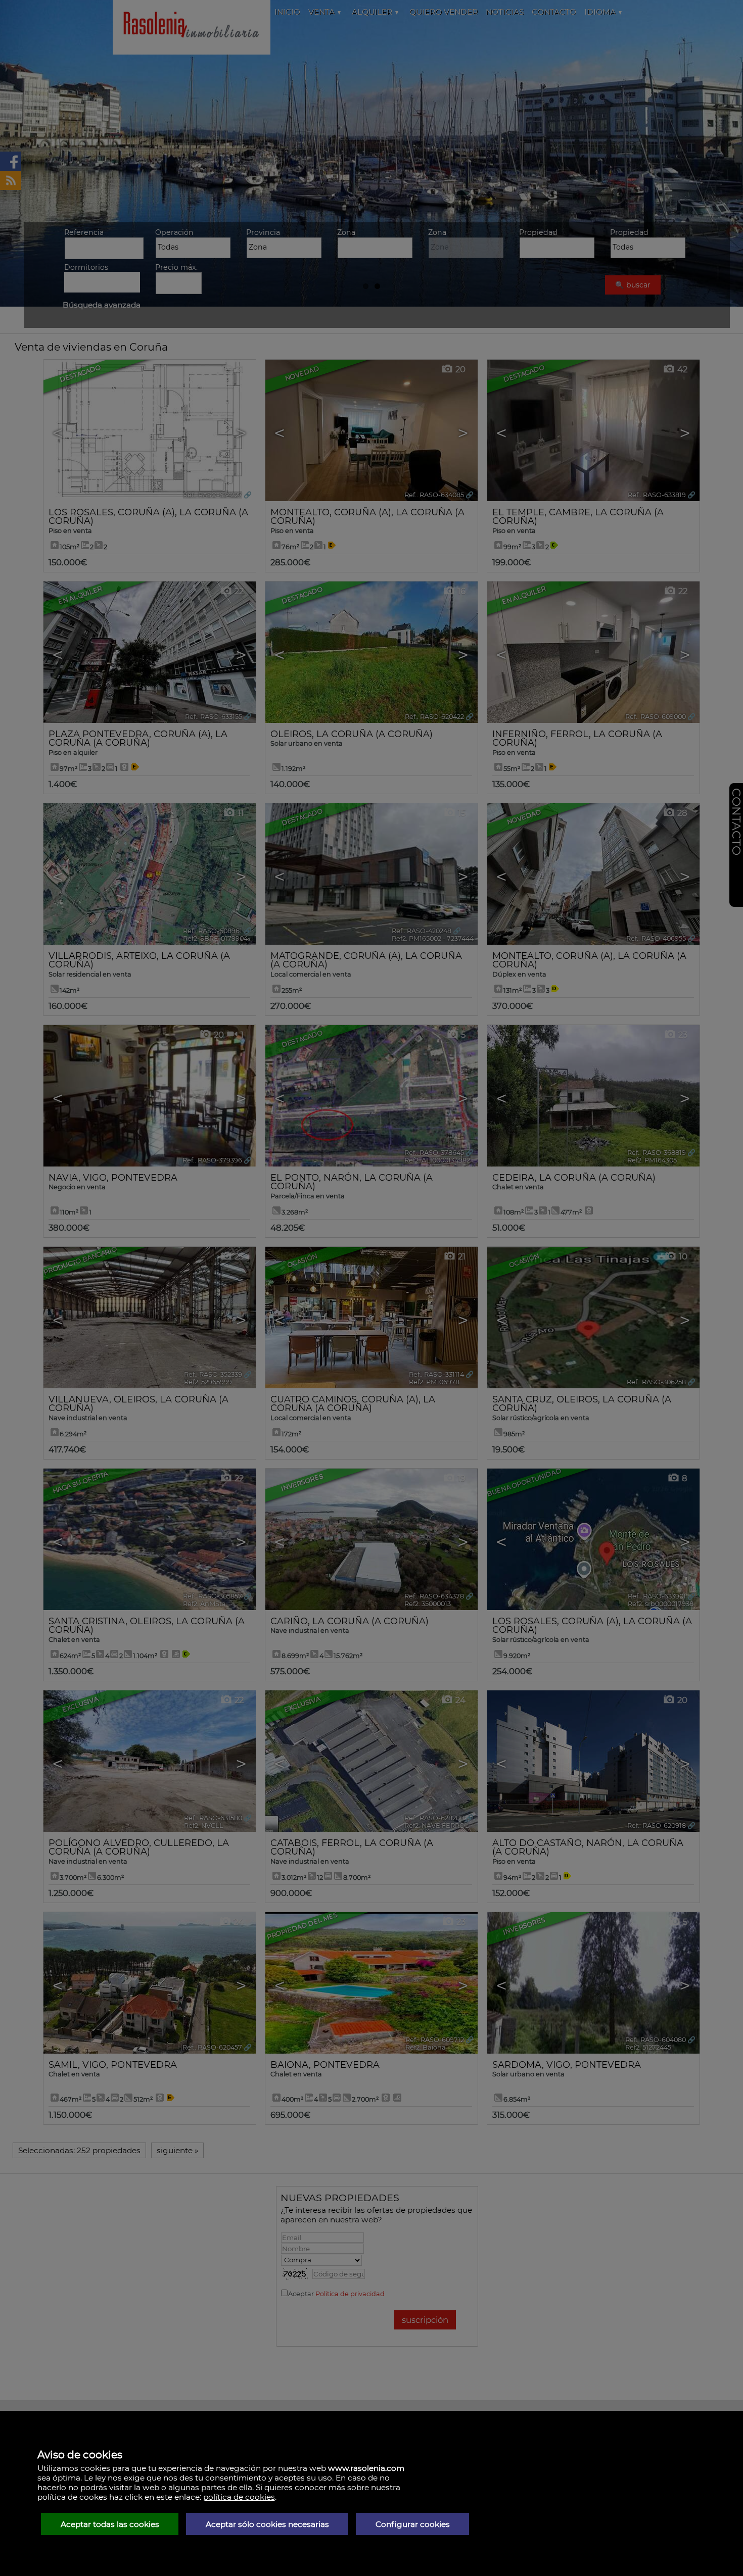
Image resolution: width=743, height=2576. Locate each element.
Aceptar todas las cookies (110, 2524)
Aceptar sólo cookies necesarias (267, 2524)
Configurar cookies (413, 2524)
